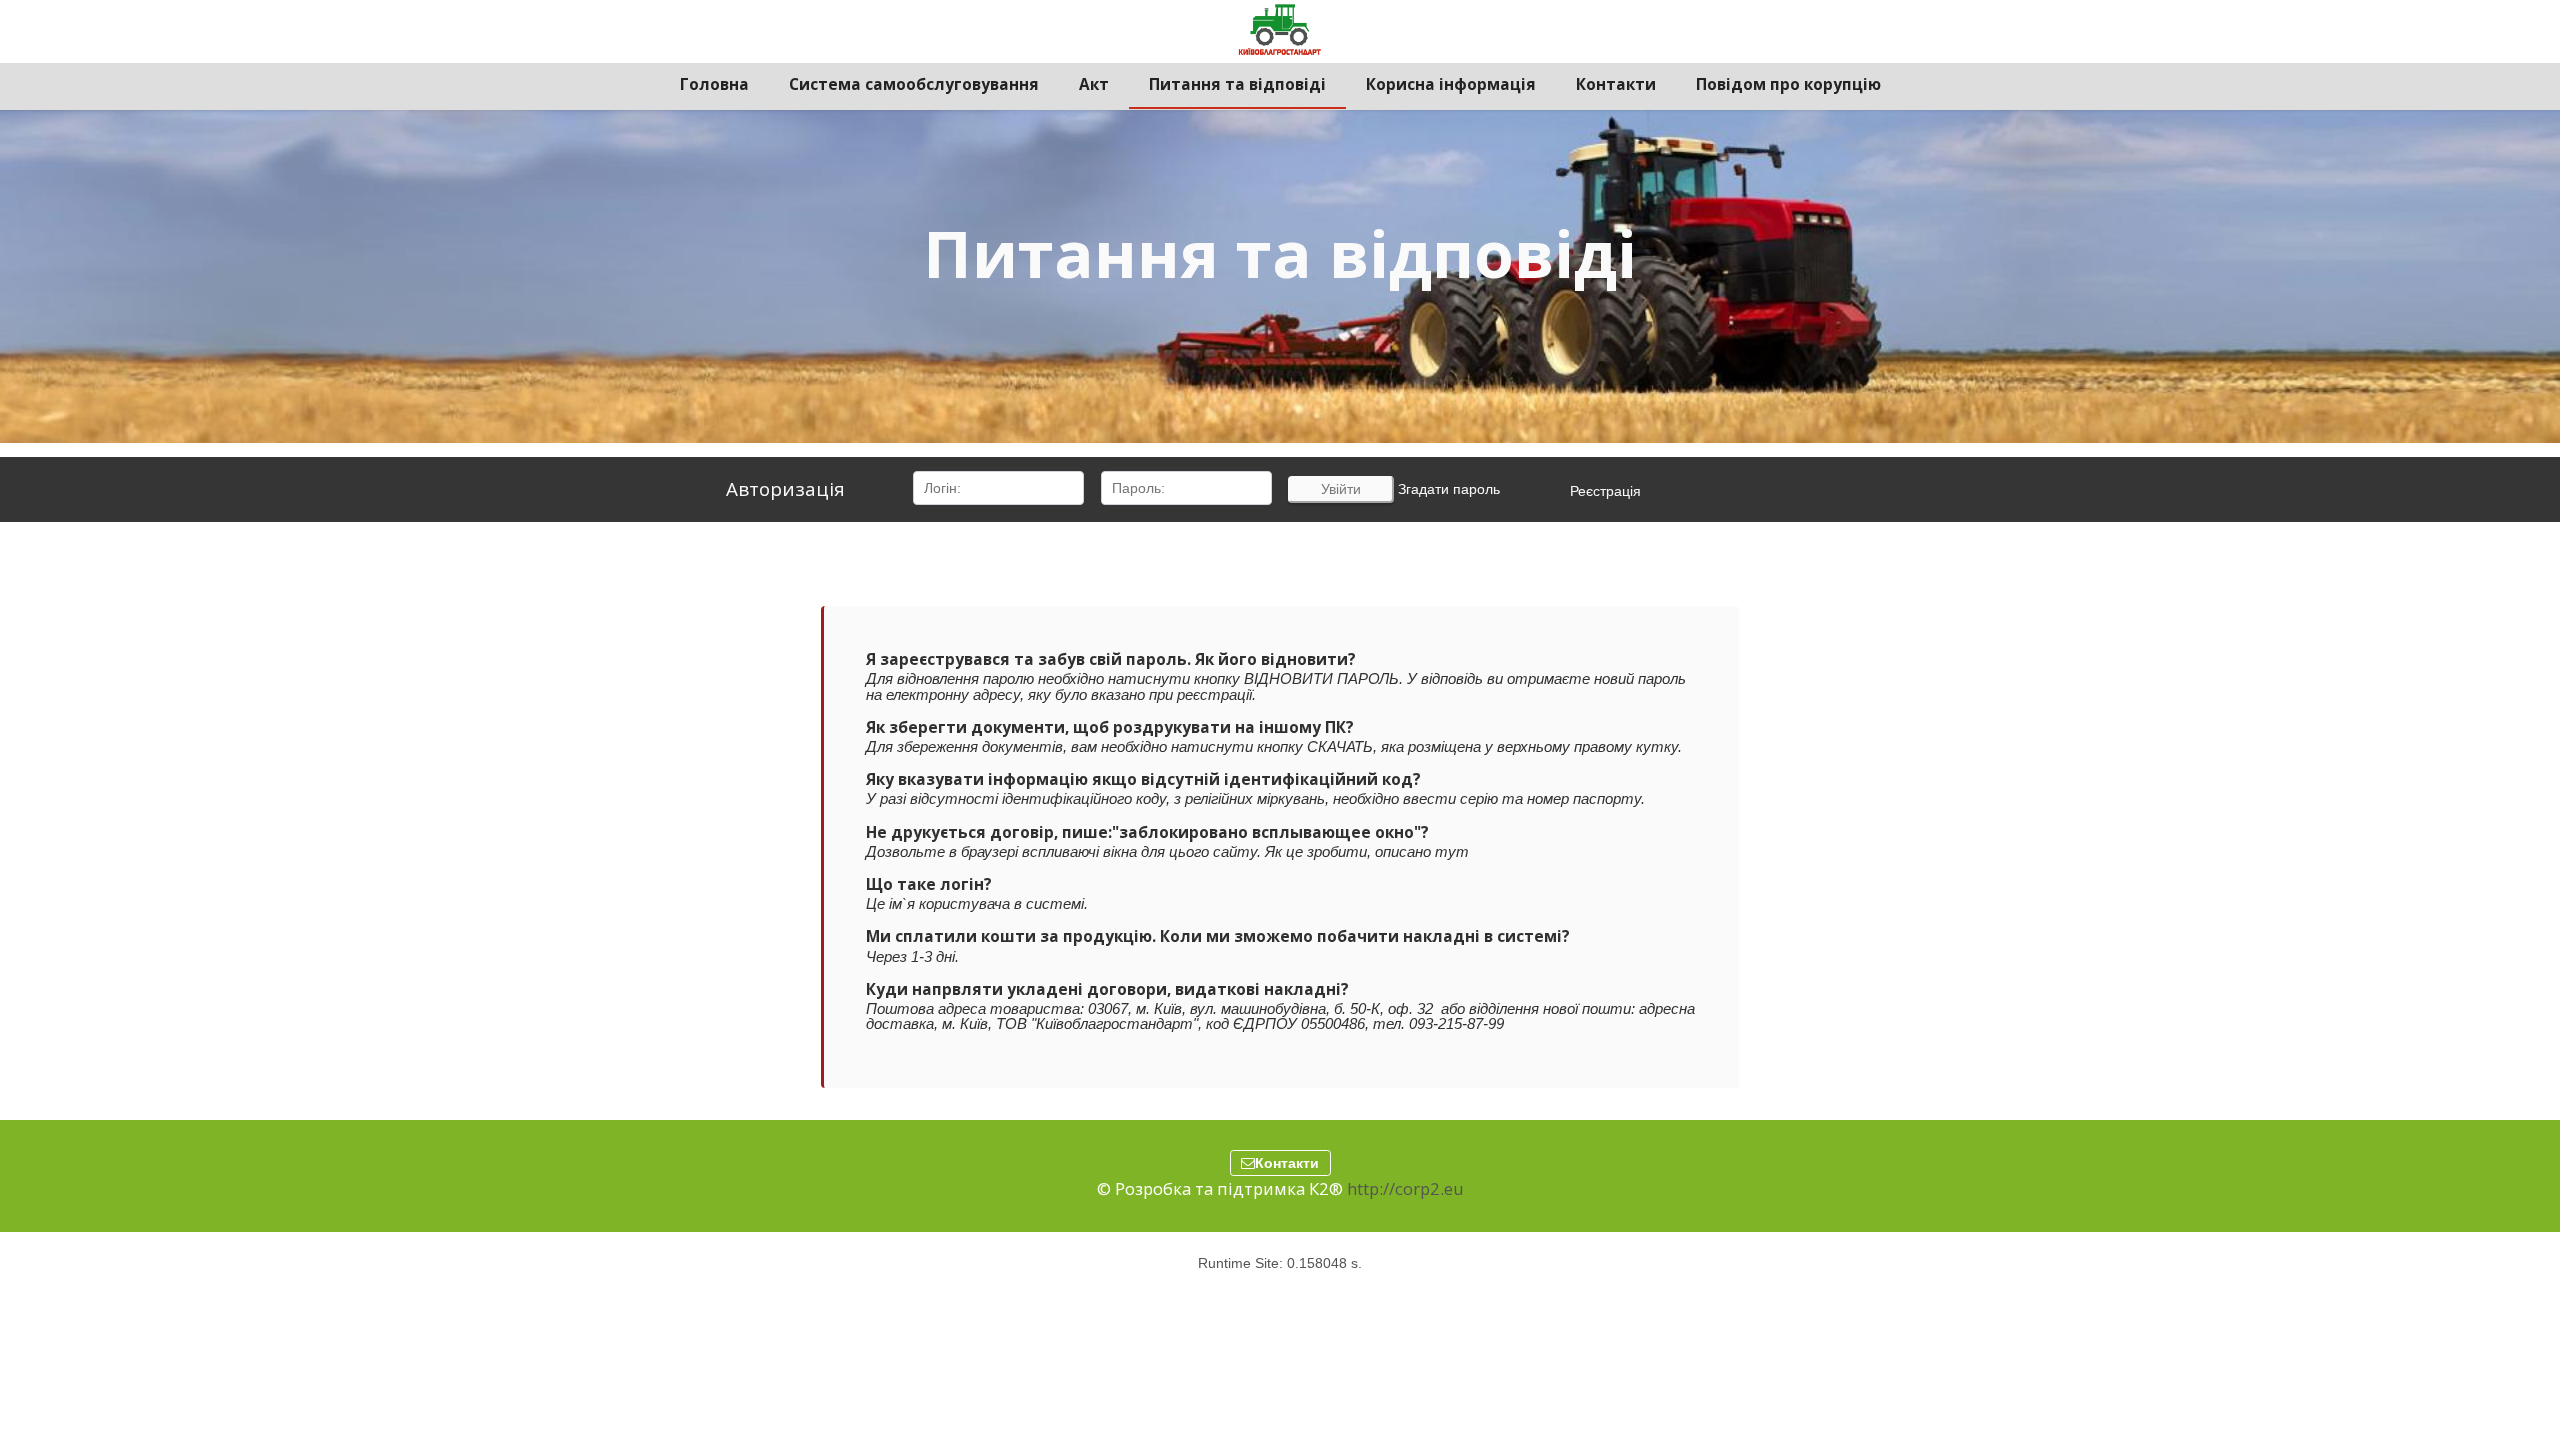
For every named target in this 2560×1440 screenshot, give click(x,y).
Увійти (1341, 489)
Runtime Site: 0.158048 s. (1280, 1263)
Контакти (1287, 1163)
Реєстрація (1605, 491)
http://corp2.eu (1405, 1188)
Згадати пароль (1449, 489)
